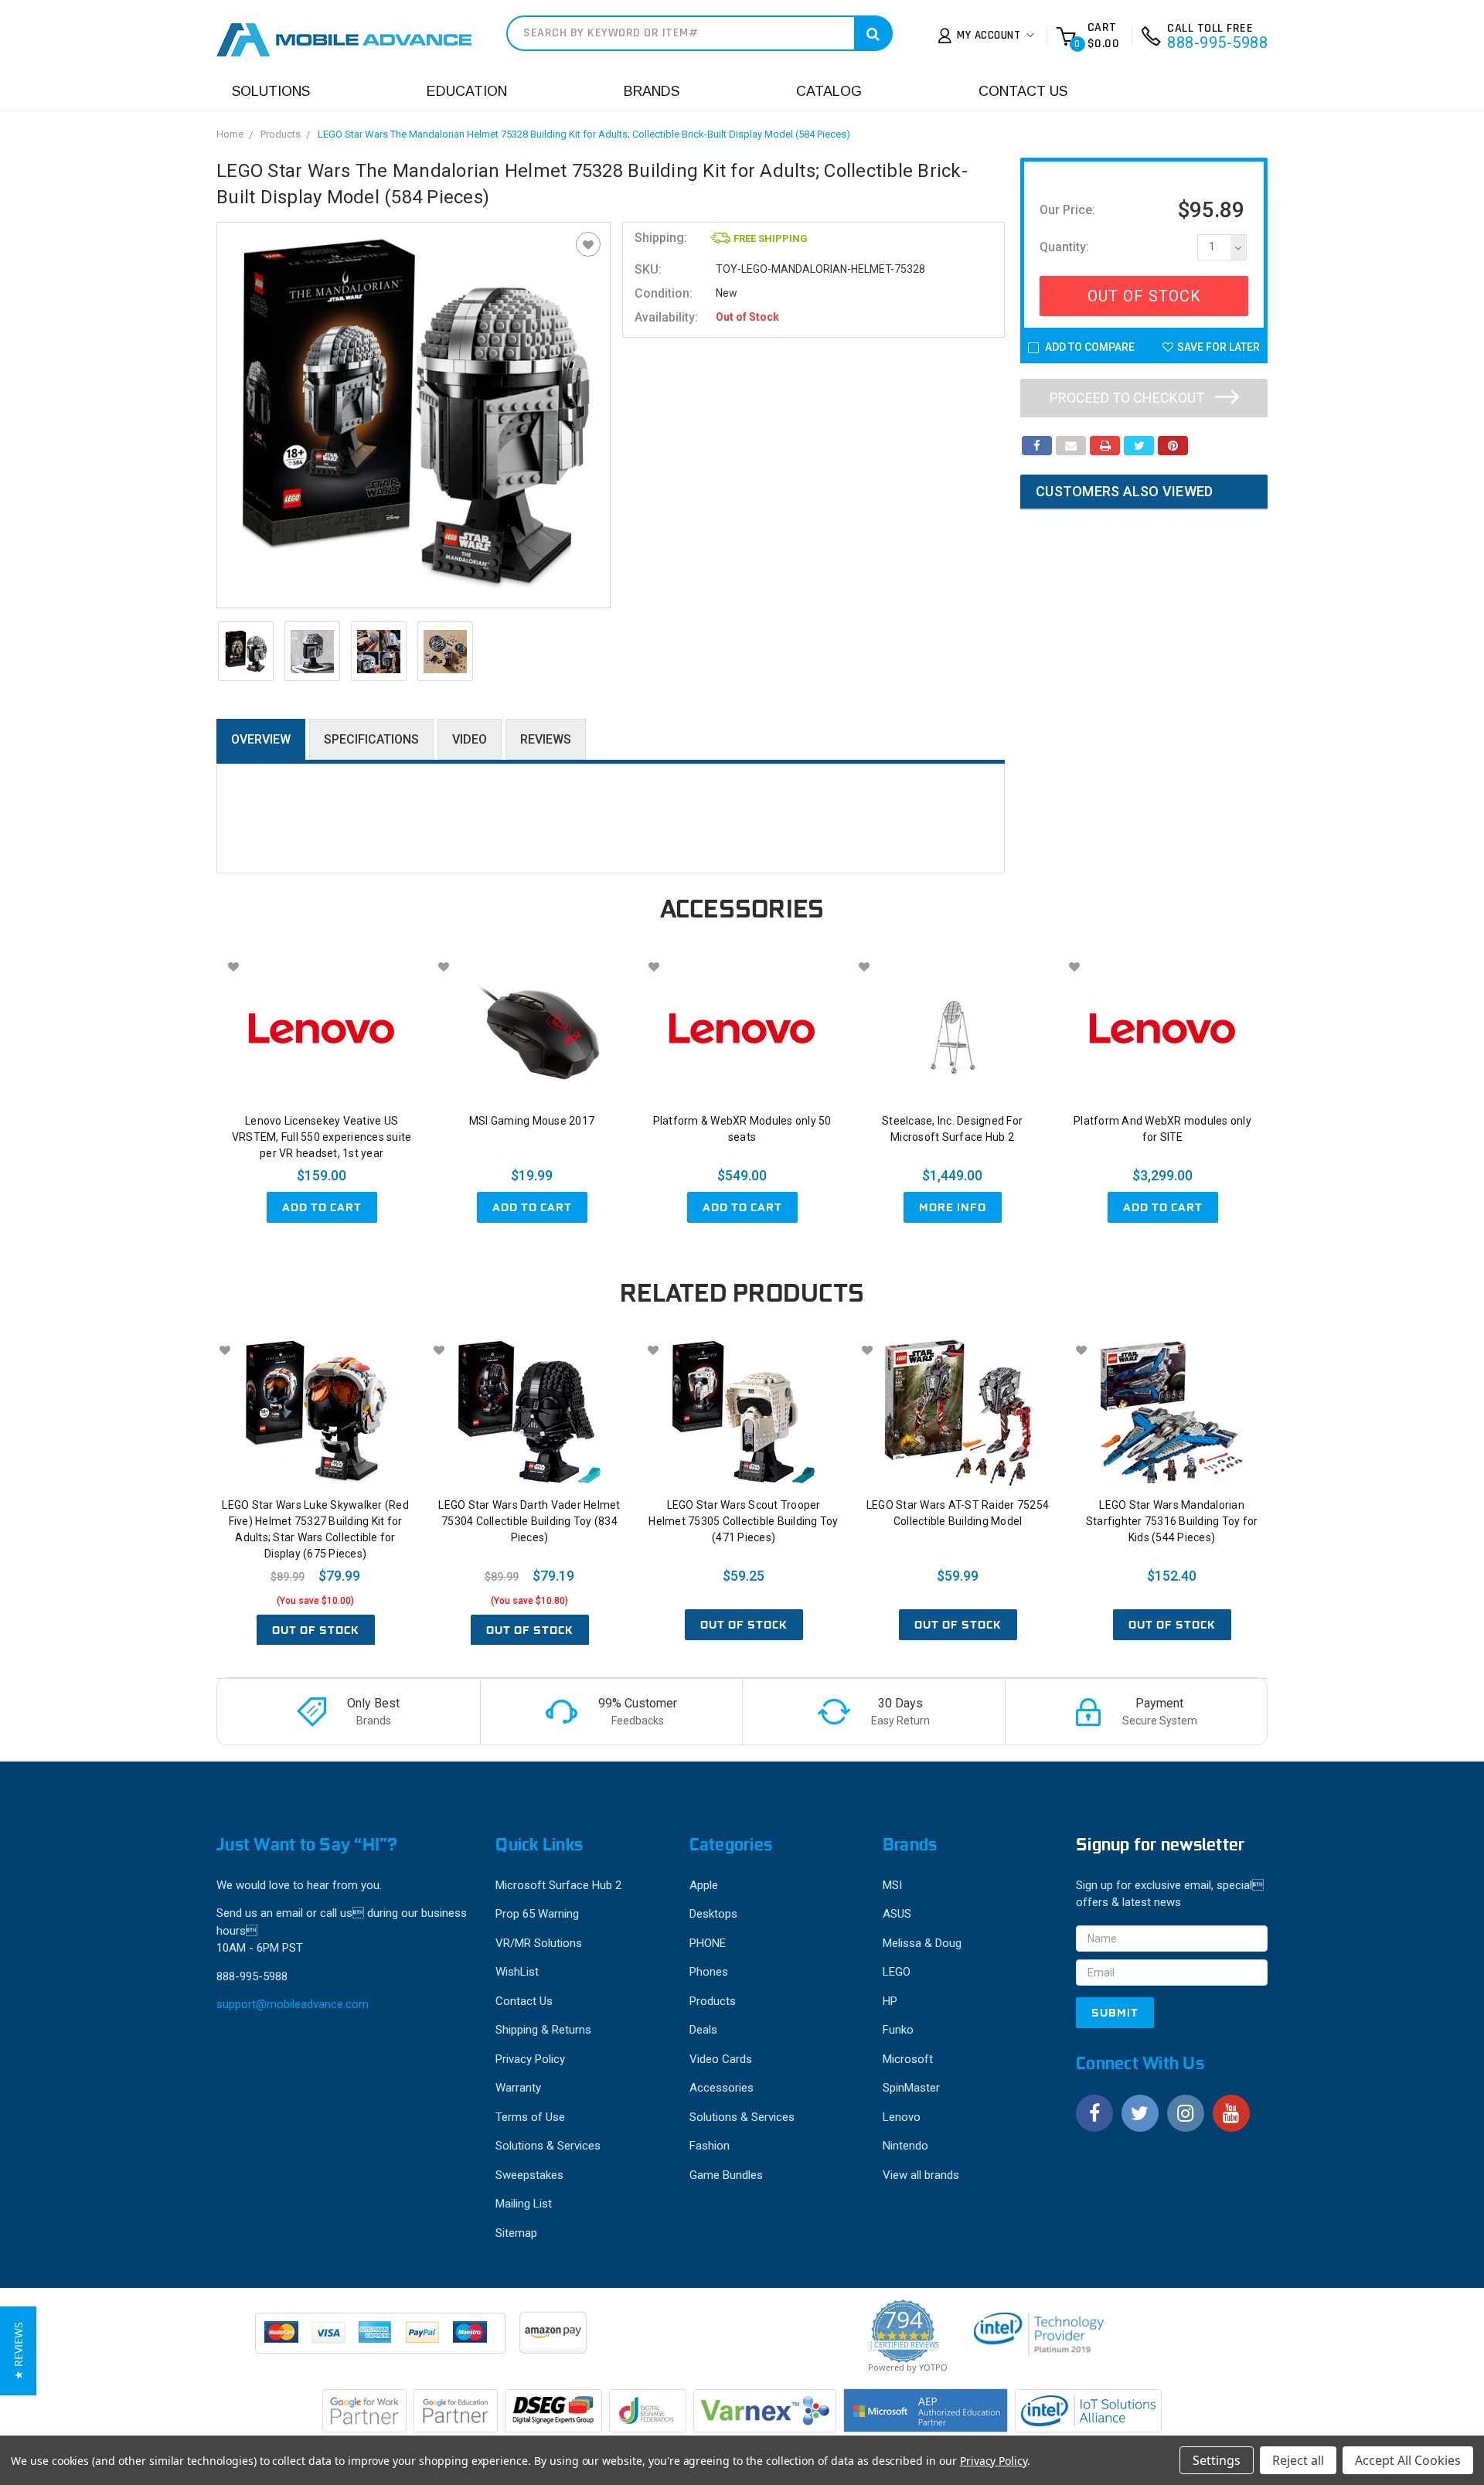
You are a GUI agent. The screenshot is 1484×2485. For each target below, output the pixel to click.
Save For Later (1219, 347)
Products (281, 134)
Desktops (713, 1914)
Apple (704, 1885)
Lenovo (902, 2117)
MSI (892, 1885)
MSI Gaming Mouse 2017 (532, 1121)
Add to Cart (322, 1207)
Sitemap (516, 2233)
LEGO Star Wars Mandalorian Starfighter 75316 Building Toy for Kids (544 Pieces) (1172, 1521)
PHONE (708, 1943)
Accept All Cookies (1408, 2460)
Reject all (1298, 2460)
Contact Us (1023, 91)
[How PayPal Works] (381, 2340)
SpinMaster (911, 2088)
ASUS (897, 1914)
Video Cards (721, 2059)
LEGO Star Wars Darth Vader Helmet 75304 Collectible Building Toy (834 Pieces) (529, 1521)
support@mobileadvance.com (293, 2004)
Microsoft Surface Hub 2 (558, 1885)
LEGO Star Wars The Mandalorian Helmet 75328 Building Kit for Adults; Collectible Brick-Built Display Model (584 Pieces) (584, 134)
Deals (703, 2030)
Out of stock (316, 1630)
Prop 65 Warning (537, 1914)
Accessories (722, 2088)
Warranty (518, 2088)
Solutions (271, 91)
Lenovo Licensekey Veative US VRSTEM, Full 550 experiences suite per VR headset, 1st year (322, 1137)
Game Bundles (726, 2175)
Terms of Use (530, 2117)
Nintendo (905, 2146)
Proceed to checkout (1128, 398)
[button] (18, 2351)
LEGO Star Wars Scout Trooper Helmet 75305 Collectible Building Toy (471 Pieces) (743, 1521)
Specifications (371, 739)
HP (890, 2001)
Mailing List (524, 2204)
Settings (1217, 2460)
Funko (898, 2030)
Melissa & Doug (922, 1943)
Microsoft (908, 2059)
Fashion (710, 2146)
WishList (517, 1972)
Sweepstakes (529, 2175)
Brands (652, 91)
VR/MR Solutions (539, 1943)
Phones (709, 1972)
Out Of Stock (1144, 296)
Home (230, 134)
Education (467, 91)
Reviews (546, 739)
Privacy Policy (530, 2059)
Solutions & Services (548, 2146)
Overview (261, 739)
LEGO (897, 1972)
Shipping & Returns (543, 2030)
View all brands (921, 2175)
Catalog (829, 91)
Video (470, 739)
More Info (953, 1207)
